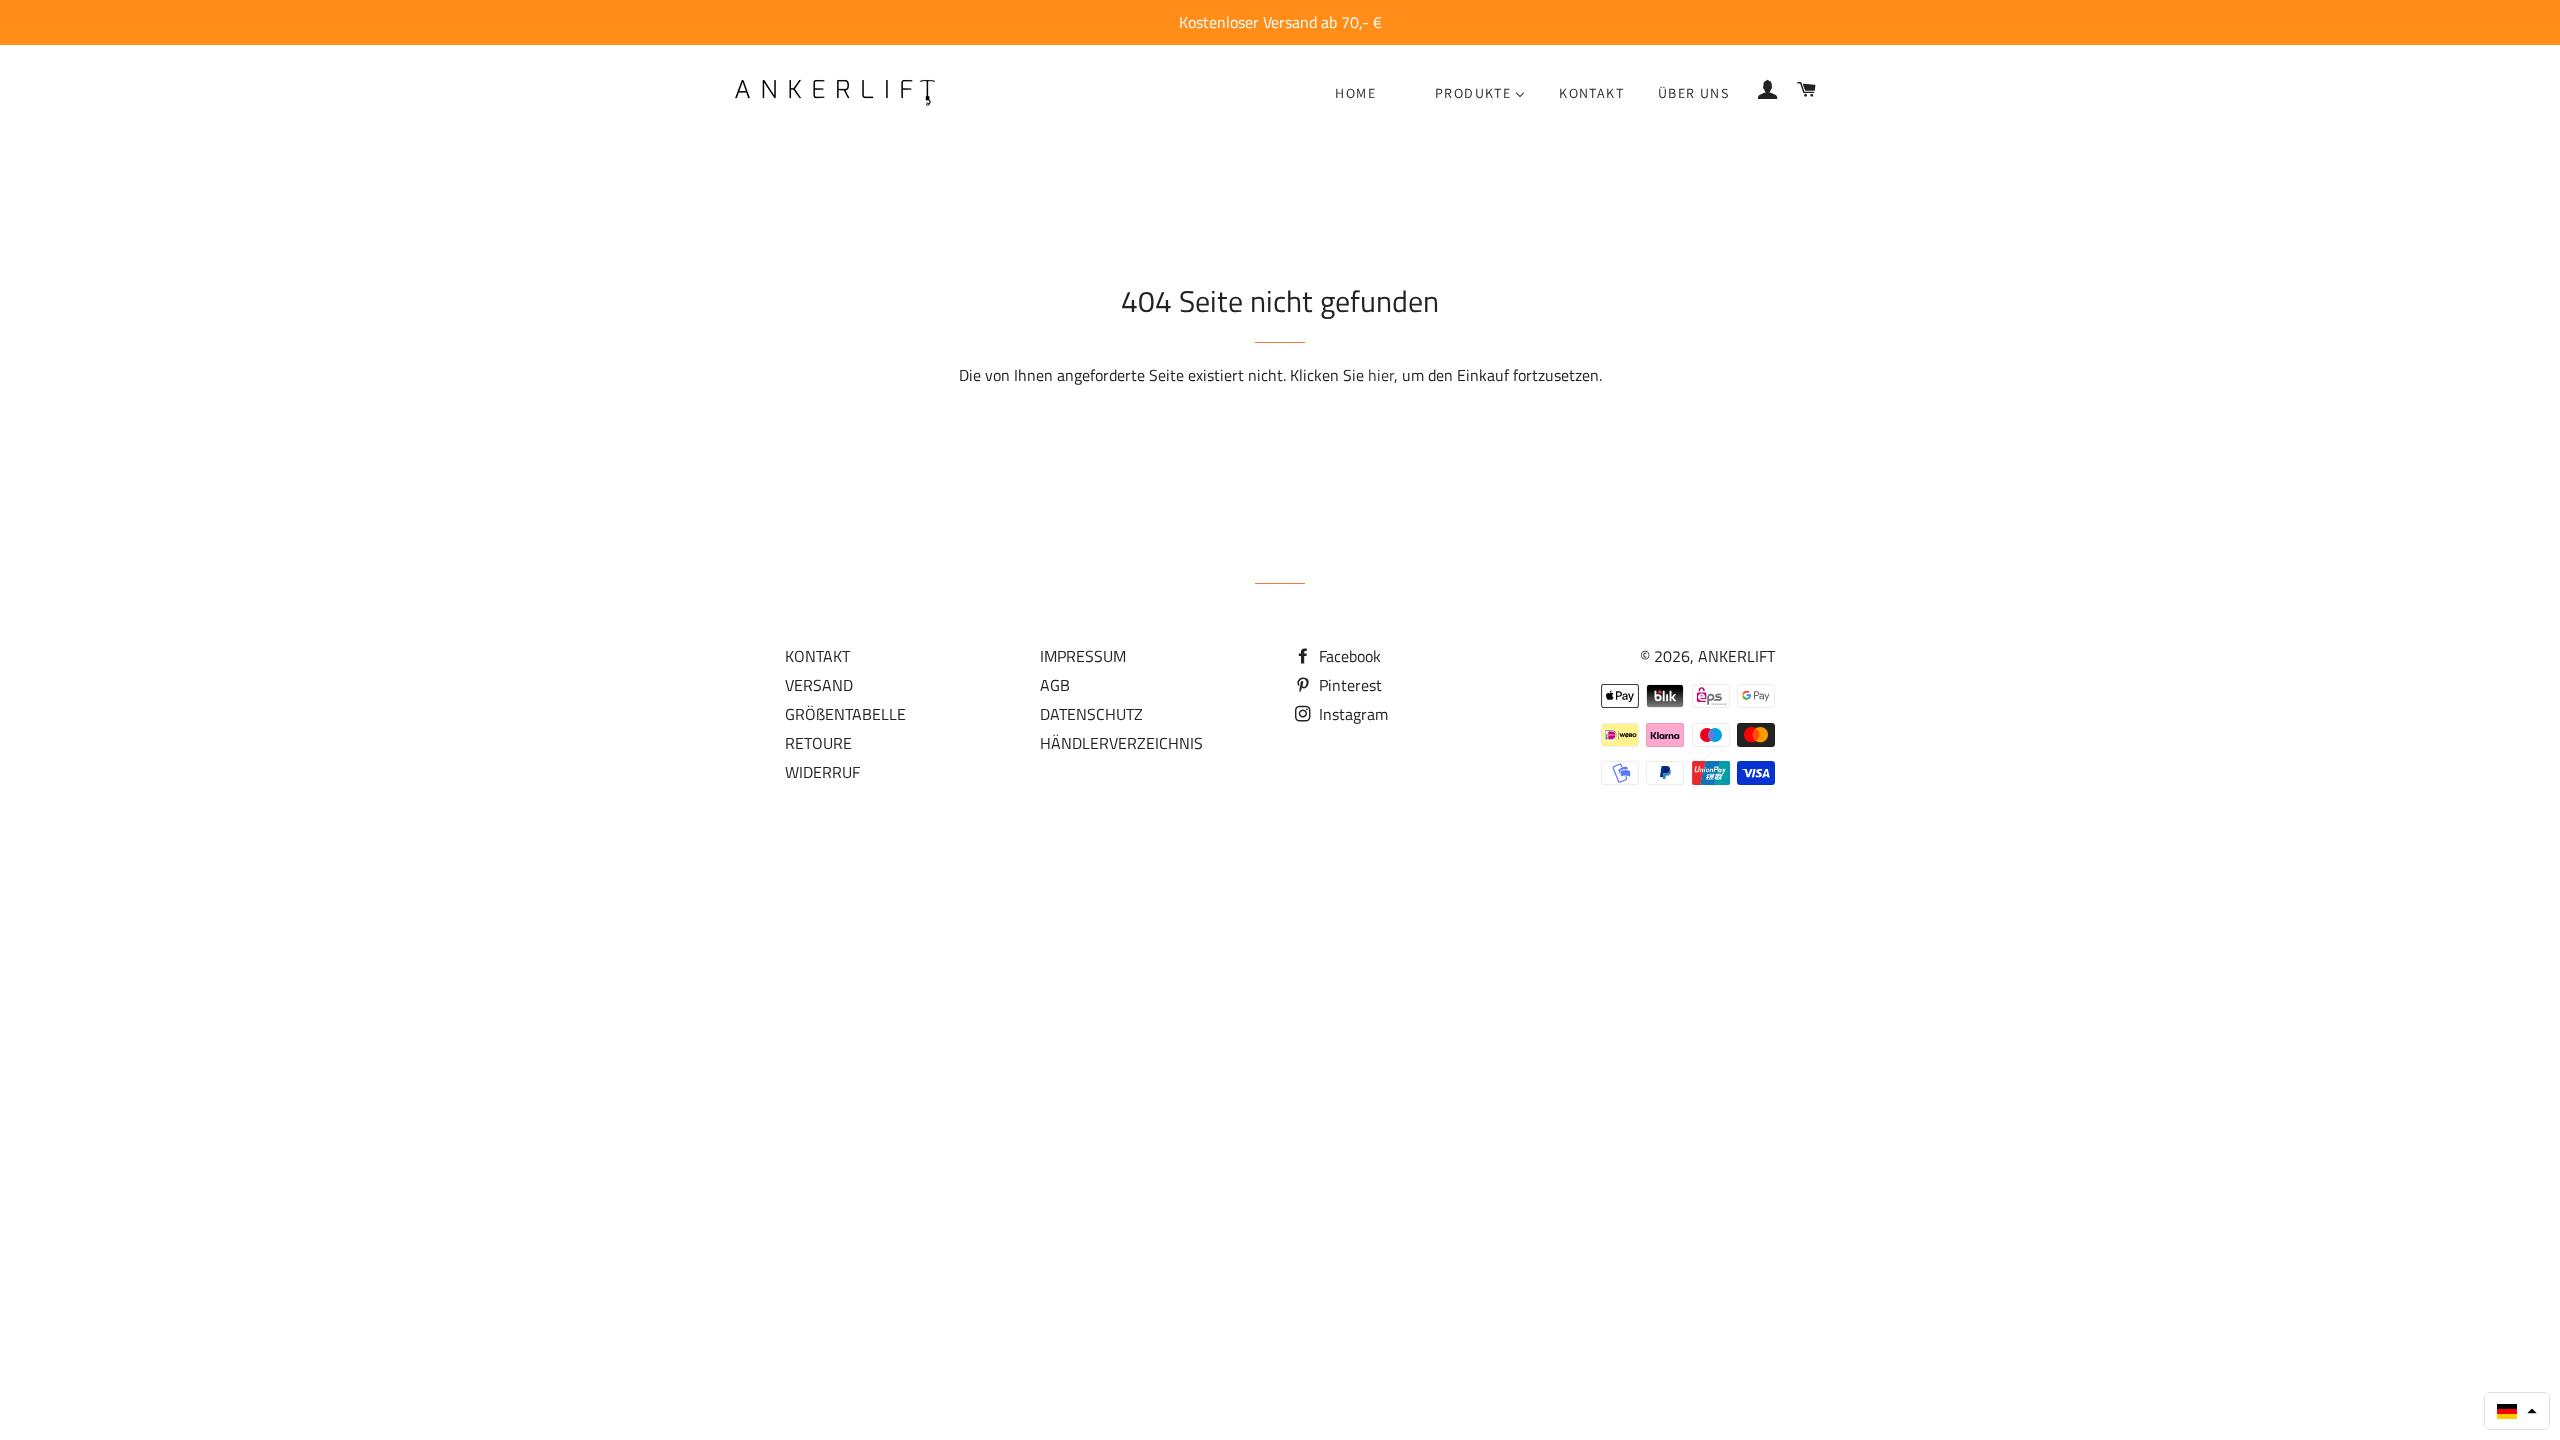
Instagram (1351, 714)
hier (1381, 375)
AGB (1055, 685)
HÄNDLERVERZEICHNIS (1121, 743)
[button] (2517, 1411)
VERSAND (819, 685)
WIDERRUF (822, 772)
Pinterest (1348, 685)
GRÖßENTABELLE (845, 714)
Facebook (1348, 656)
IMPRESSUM (1083, 656)
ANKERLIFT (1736, 656)
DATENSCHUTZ (1091, 714)
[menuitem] (1355, 93)
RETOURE (818, 743)
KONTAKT (817, 656)
